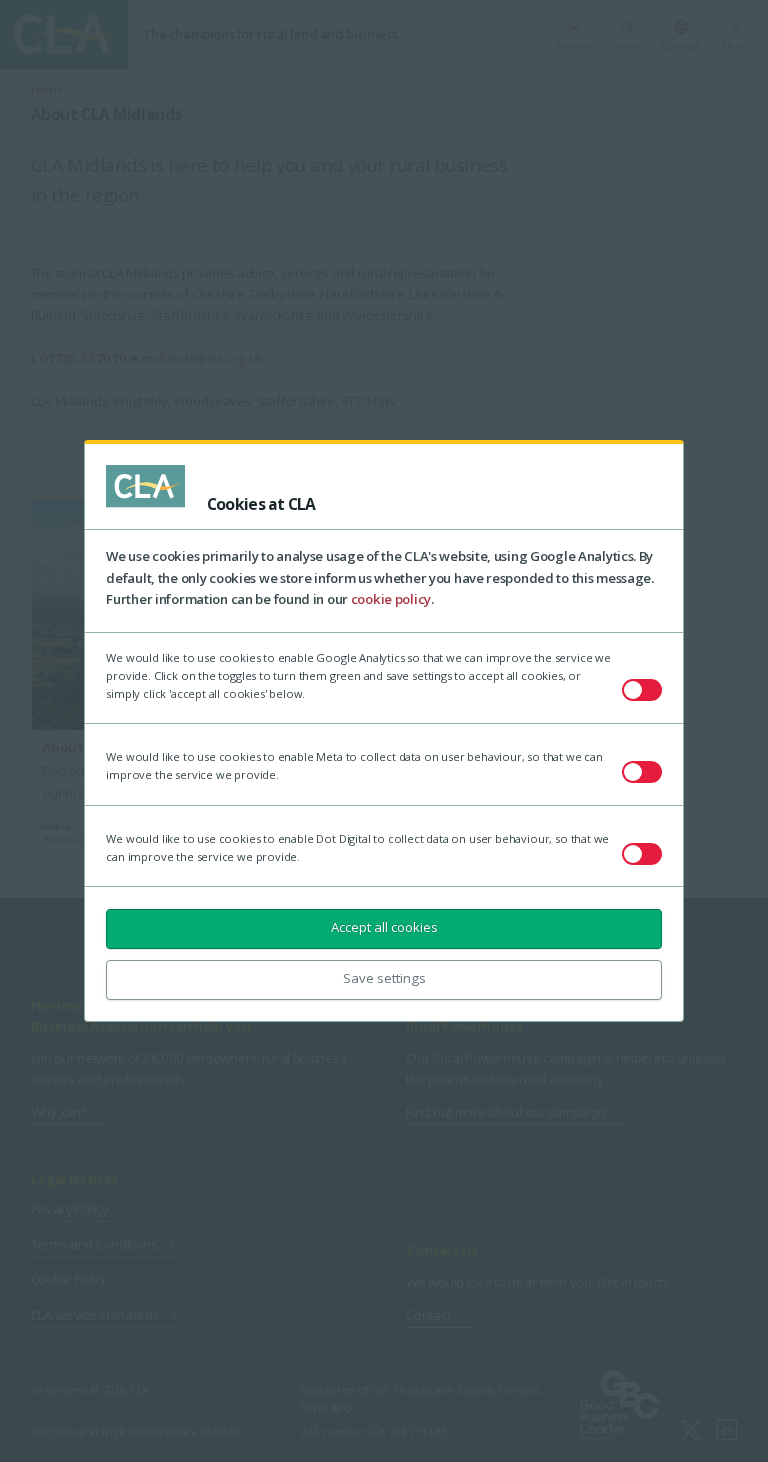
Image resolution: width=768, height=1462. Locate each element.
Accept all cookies (384, 927)
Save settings (384, 978)
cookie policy (391, 599)
